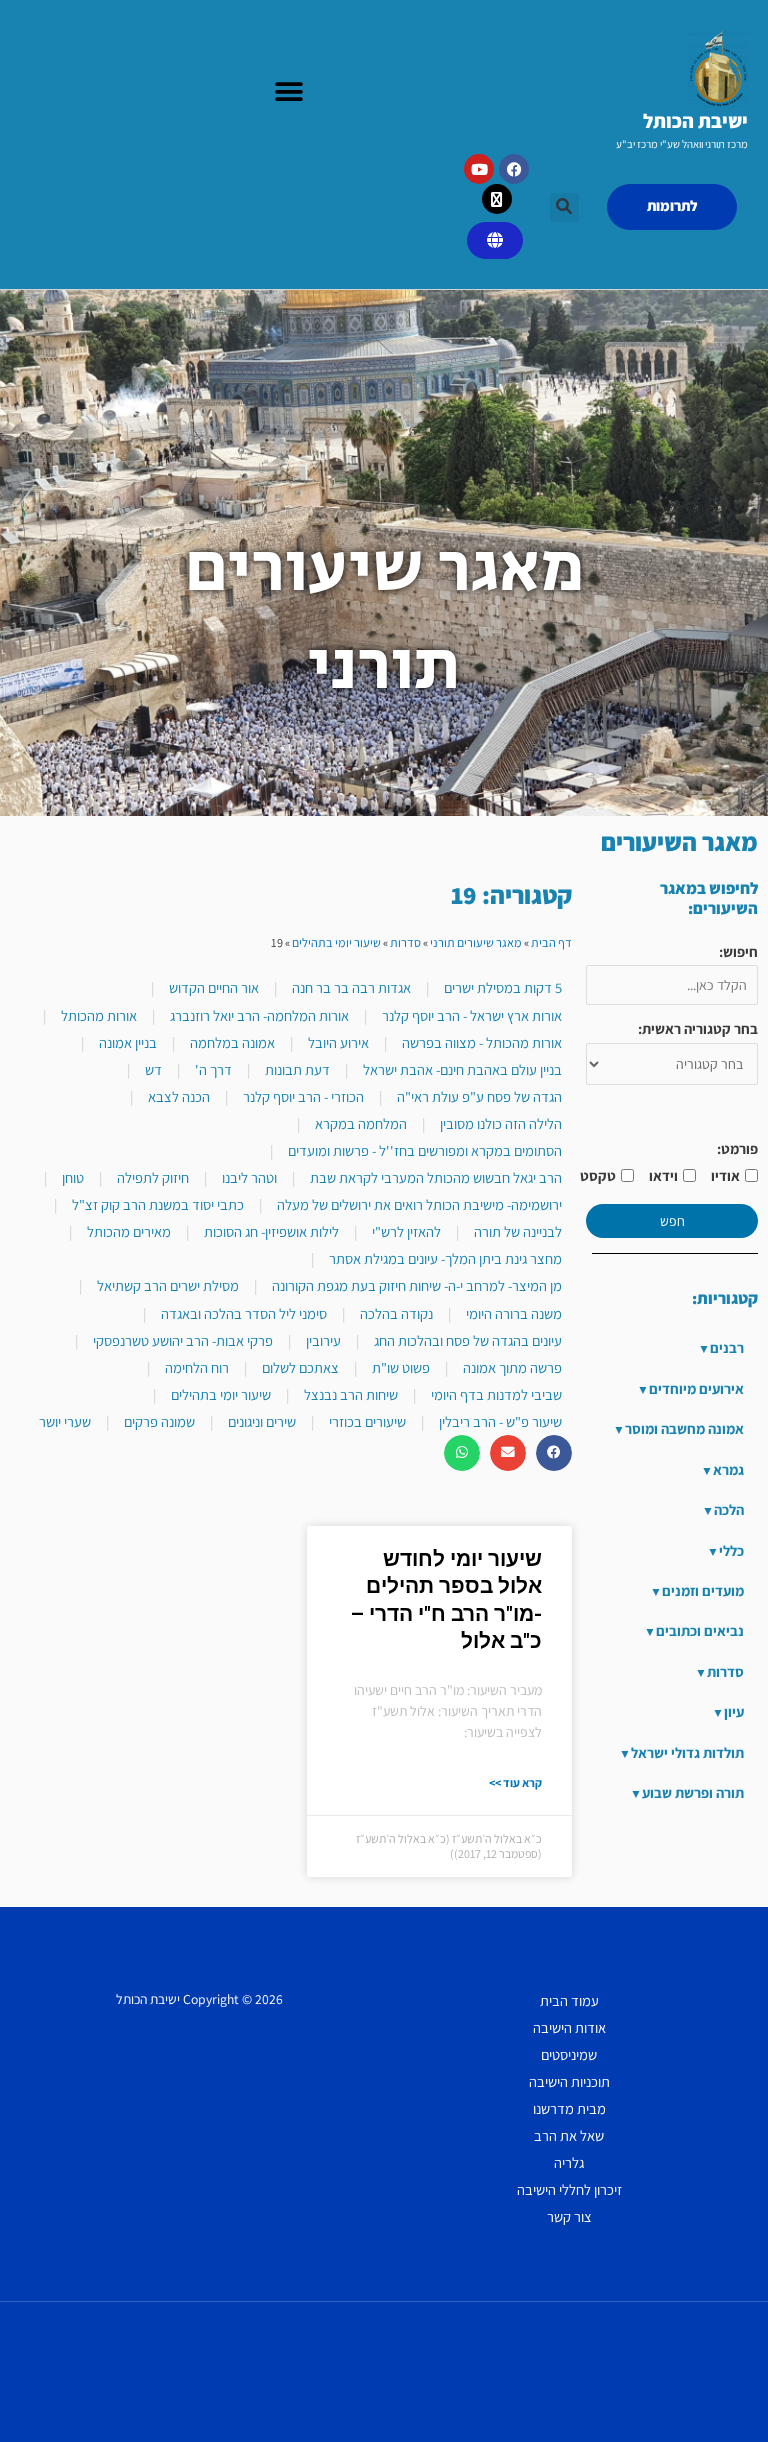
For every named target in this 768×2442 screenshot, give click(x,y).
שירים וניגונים (262, 1421)
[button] (288, 92)
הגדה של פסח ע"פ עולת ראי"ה (479, 1096)
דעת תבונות (297, 1069)
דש (153, 1069)
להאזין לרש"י (406, 1231)
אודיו (725, 1175)
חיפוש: (738, 951)
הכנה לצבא (179, 1096)
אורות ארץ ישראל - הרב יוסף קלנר (472, 1015)
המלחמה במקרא (361, 1123)
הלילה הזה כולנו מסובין (501, 1123)
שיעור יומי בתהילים (336, 942)
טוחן (73, 1177)
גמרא (728, 1469)
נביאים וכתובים (700, 1630)
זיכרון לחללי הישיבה (569, 2189)
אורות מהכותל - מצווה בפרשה (482, 1042)
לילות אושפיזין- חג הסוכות (271, 1231)
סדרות (725, 1671)
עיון (734, 1711)
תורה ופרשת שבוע (693, 1792)
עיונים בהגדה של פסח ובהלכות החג (468, 1340)
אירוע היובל (338, 1042)
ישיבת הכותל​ (695, 121)
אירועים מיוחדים (696, 1388)
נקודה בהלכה (396, 1313)
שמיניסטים (569, 2054)
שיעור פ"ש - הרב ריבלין (500, 1421)
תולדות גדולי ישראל (687, 1752)
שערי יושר (65, 1421)
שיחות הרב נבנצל (351, 1394)
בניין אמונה (128, 1042)
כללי (731, 1550)
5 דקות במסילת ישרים (503, 987)
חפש (672, 1221)
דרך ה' (213, 1069)
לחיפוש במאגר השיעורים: (709, 898)
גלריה (569, 2162)
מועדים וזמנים (703, 1590)
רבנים (727, 1347)
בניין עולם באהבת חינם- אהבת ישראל (462, 1069)
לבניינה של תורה (518, 1231)
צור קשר (569, 2216)
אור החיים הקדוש (214, 987)
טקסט (598, 1175)
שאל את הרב (569, 2135)
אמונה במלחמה (232, 1042)
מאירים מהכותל (129, 1231)
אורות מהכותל (99, 1015)
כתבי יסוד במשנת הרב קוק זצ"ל (158, 1204)
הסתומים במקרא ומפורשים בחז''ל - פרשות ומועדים (425, 1150)
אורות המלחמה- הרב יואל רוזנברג (259, 1015)
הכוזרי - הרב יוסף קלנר (303, 1096)
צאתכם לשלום (300, 1367)
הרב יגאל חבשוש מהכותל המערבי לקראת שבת (436, 1177)
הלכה (729, 1509)
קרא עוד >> (515, 1782)
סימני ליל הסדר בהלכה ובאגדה (244, 1313)
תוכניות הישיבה (569, 2081)
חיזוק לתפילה (153, 1177)
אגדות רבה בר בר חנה (351, 987)
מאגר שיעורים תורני (476, 942)
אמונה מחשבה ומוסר (684, 1428)
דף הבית (551, 942)
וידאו (663, 1175)
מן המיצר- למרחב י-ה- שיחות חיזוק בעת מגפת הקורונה (417, 1285)
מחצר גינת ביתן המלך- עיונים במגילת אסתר (445, 1258)
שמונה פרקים (159, 1421)
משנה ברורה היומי (514, 1313)
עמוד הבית (569, 2000)
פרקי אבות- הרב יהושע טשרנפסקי (183, 1340)
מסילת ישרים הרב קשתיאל (168, 1285)
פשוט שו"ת (401, 1367)
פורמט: (737, 1148)
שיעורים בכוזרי (367, 1421)
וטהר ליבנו (249, 1177)
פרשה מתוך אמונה (512, 1367)
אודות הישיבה (569, 2027)
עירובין (323, 1340)
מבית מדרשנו (569, 2108)
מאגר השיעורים (679, 841)
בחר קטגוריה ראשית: (698, 1028)
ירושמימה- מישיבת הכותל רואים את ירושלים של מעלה (419, 1204)
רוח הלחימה (197, 1367)
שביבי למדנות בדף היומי (496, 1394)
